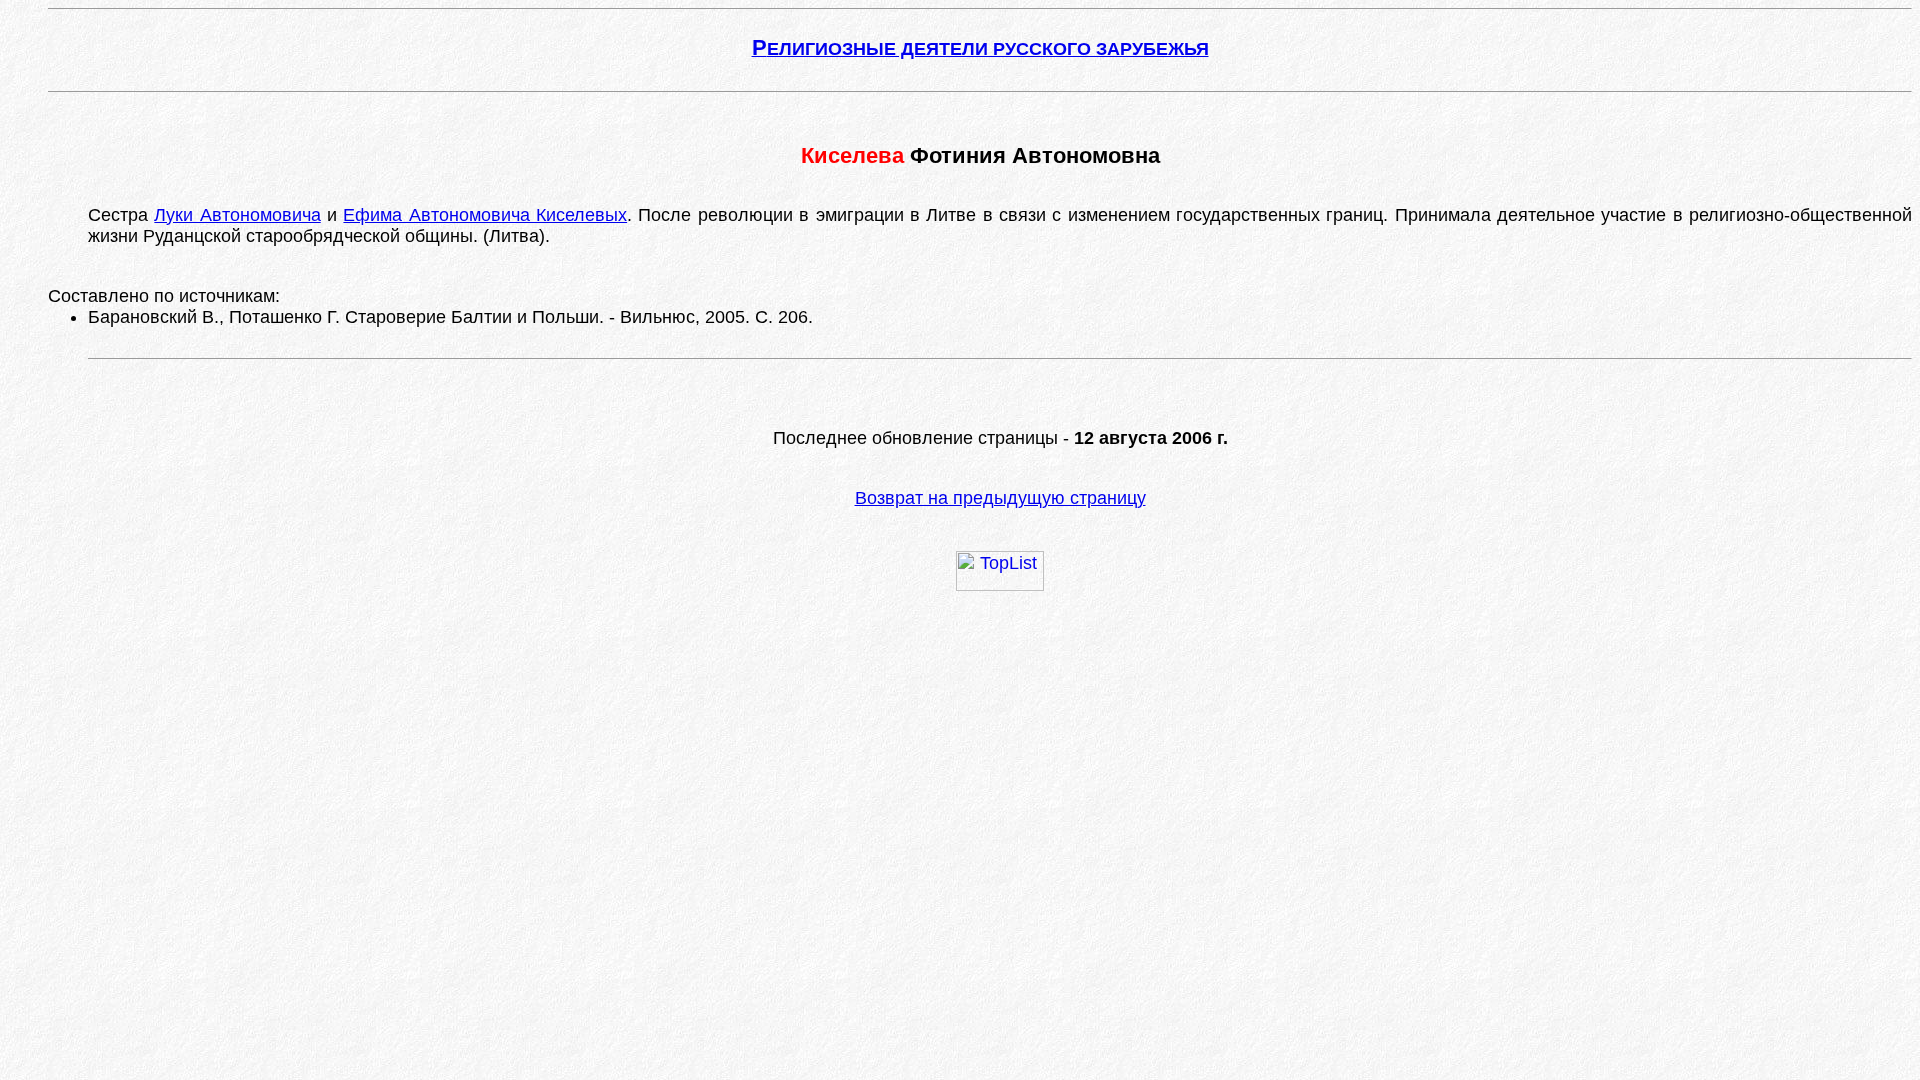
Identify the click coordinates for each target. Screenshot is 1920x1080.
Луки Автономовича (237, 215)
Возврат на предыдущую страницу (1000, 498)
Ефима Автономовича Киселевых (485, 215)
